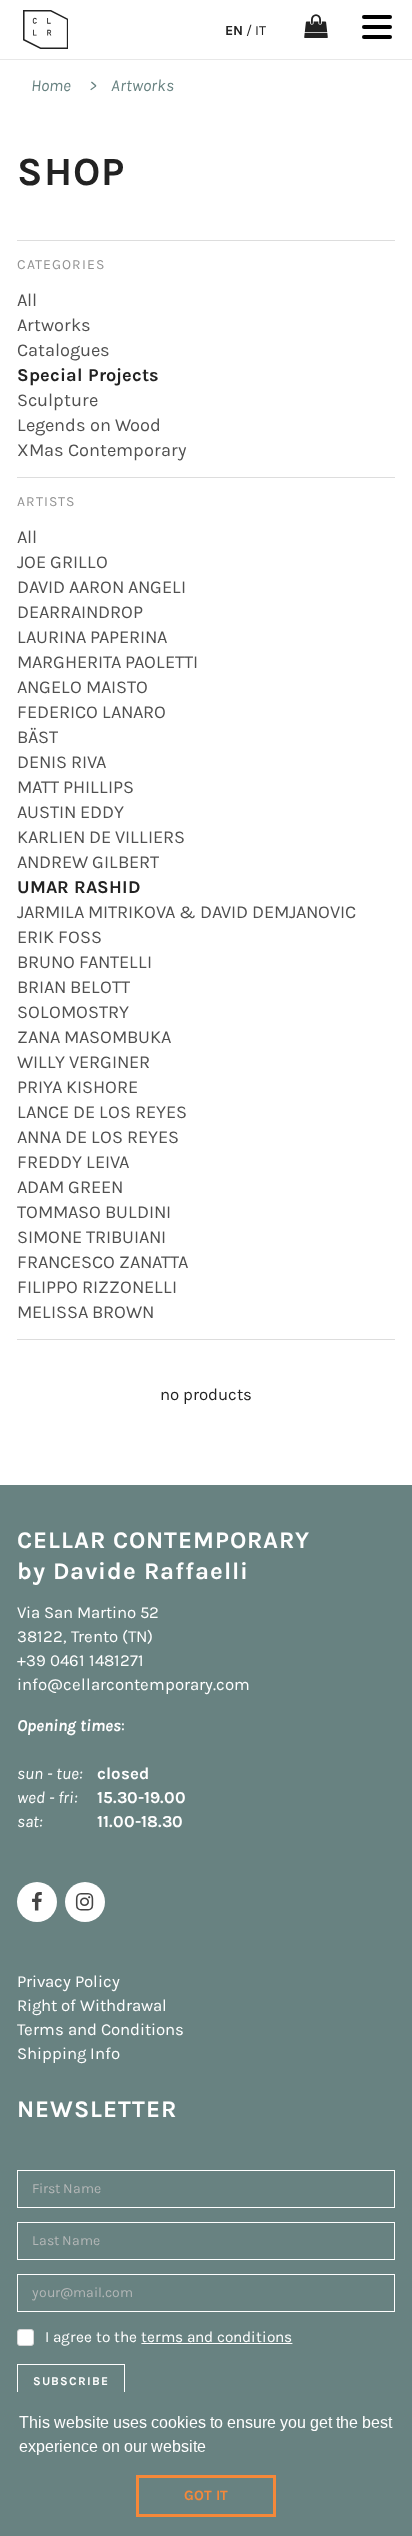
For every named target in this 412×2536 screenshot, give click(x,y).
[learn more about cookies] (213, 2449)
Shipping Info (68, 2053)
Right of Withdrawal (92, 2005)
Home (51, 85)
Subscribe (71, 2381)
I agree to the (168, 2337)
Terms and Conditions (100, 2029)
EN (234, 30)
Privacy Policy (68, 1981)
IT (260, 30)
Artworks (142, 85)
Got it (206, 2495)
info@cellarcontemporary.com (133, 1684)
